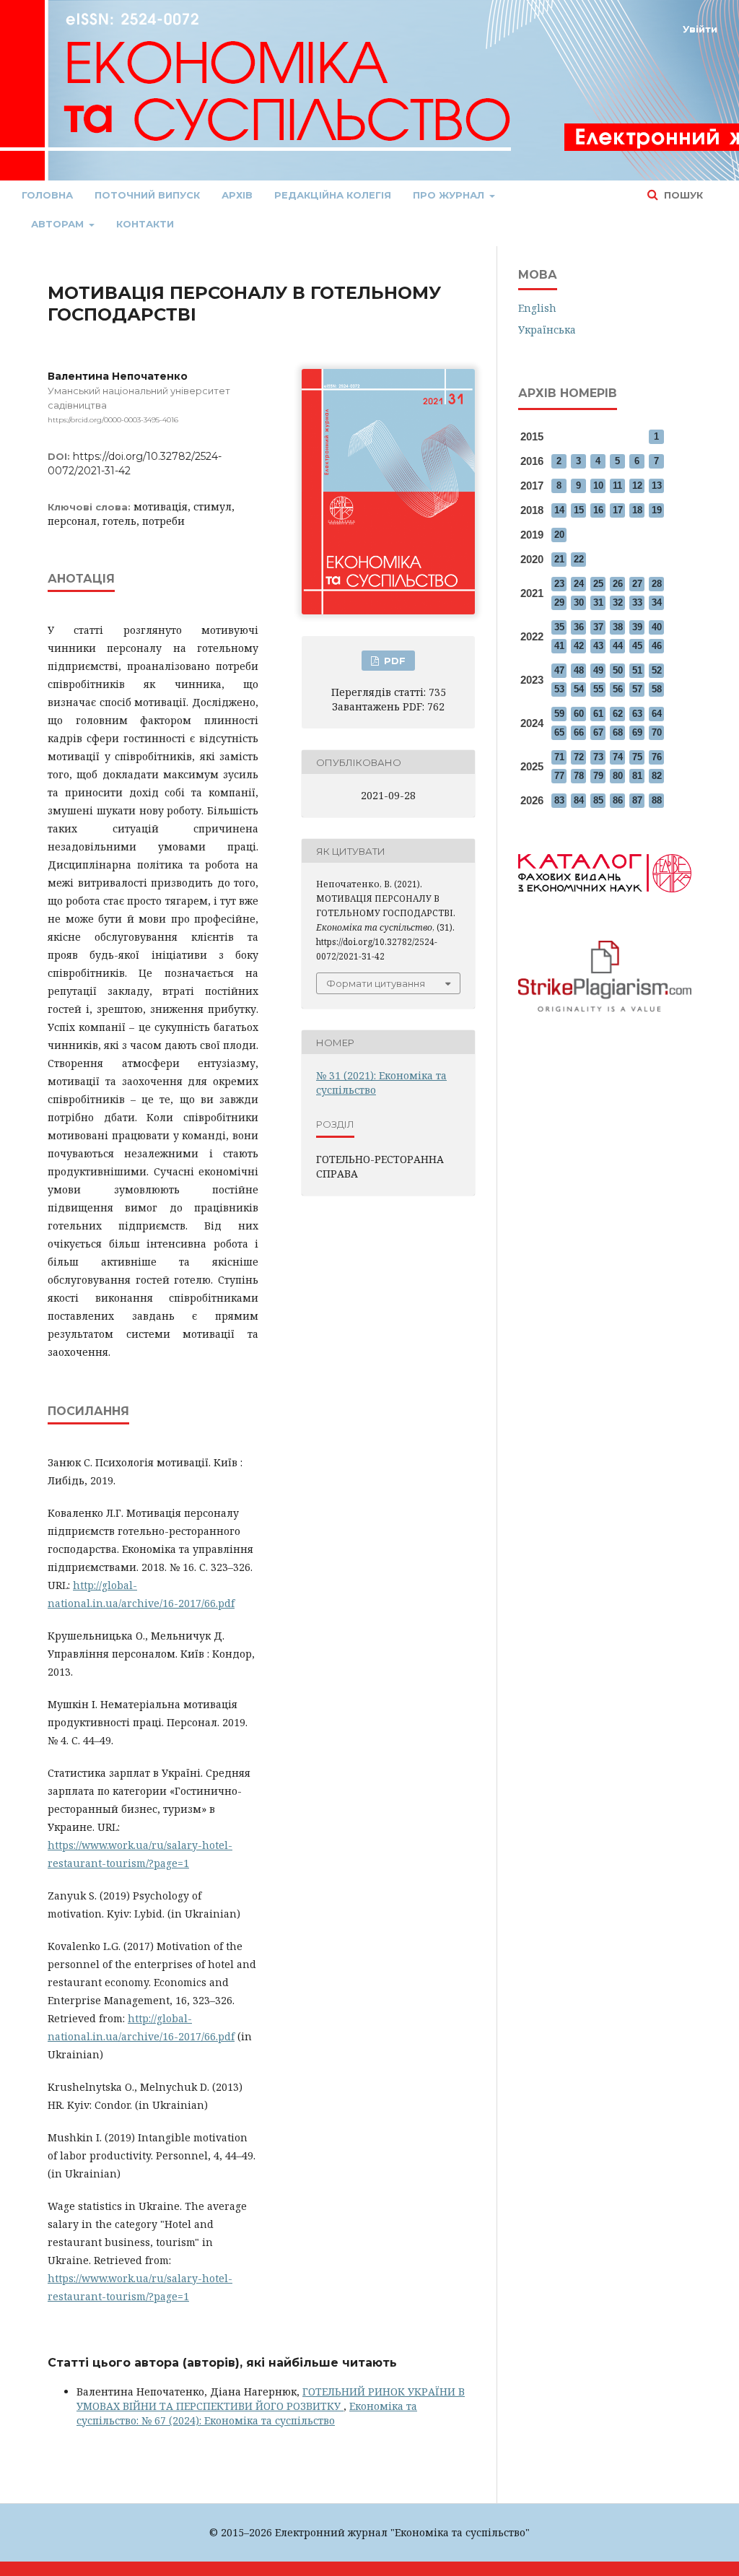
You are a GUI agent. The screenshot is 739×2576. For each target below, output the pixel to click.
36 (579, 627)
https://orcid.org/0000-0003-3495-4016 (113, 420)
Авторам (59, 224)
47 (559, 670)
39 (637, 627)
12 (637, 486)
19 (657, 510)
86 (618, 800)
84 (579, 800)
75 (637, 757)
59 (559, 714)
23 (559, 584)
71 (559, 757)
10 (598, 486)
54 (579, 689)
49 (598, 670)
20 (559, 535)
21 (559, 559)
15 (579, 510)
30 (579, 602)
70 (657, 732)
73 (598, 757)
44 (618, 646)
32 (618, 602)
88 (657, 800)
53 (559, 689)
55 (598, 689)
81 (637, 776)
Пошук (682, 195)
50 (618, 670)
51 (637, 670)
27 (637, 584)
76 (657, 757)
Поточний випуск (147, 195)
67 (598, 732)
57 (637, 689)
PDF (393, 661)
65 (559, 732)
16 (598, 510)
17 (618, 510)
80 (618, 776)
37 (598, 627)
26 (618, 584)
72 (579, 757)
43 (598, 646)
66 (579, 732)
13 (657, 486)
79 (598, 776)
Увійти (700, 29)
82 (657, 776)
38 (618, 627)
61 (598, 714)
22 (579, 559)
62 (618, 714)
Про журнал (450, 195)
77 (559, 776)
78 (579, 776)
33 (637, 602)
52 (657, 670)
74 (618, 757)
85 (598, 800)
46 (657, 646)
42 (579, 646)
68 (618, 732)
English (537, 308)
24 (579, 584)
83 (559, 800)
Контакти (145, 224)
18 (637, 510)
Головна (47, 195)
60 (579, 714)
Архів (237, 195)
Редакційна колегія (333, 195)
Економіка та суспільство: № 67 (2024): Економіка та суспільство (247, 2413)
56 (618, 689)
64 (657, 714)
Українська (547, 330)
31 (598, 602)
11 (617, 486)
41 (559, 646)
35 (559, 627)
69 (637, 732)
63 (637, 714)
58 (657, 689)
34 (657, 602)
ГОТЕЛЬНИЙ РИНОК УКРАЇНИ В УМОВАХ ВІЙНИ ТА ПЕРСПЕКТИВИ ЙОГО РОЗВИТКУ (271, 2399)
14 (559, 510)
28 (657, 584)
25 (598, 584)
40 (657, 627)
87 (637, 800)
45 (637, 646)
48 (579, 670)
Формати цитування (376, 983)
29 (559, 602)
